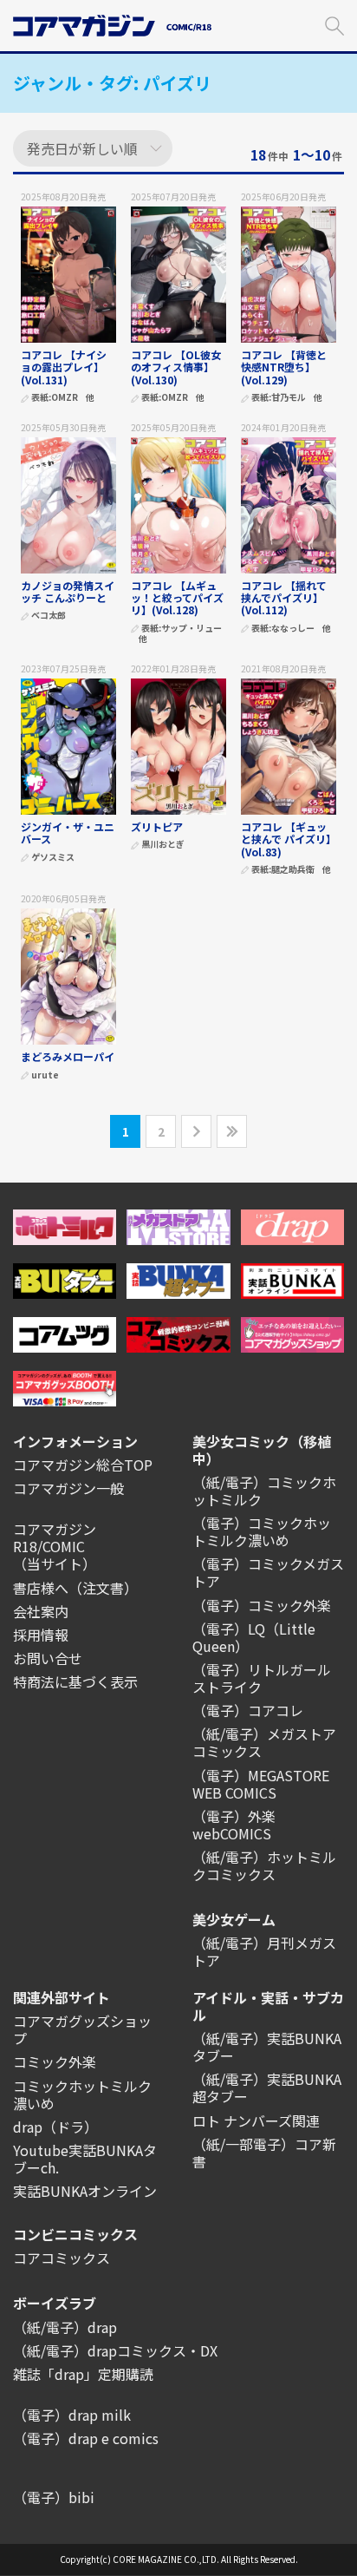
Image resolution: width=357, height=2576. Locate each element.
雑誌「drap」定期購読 (83, 2374)
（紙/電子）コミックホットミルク (264, 1491)
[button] (334, 23)
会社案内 (41, 1611)
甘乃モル (289, 398)
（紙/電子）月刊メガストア (264, 1951)
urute (45, 1075)
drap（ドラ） (55, 2127)
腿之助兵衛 (293, 870)
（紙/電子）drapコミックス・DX (115, 2350)
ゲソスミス (53, 858)
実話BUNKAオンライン (85, 2191)
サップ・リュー (191, 629)
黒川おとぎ (163, 845)
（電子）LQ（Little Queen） (254, 1637)
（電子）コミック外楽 (262, 1605)
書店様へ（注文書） (75, 1588)
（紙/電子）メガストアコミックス (264, 1742)
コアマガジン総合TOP (83, 1465)
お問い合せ (48, 1658)
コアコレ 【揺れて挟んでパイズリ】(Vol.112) (284, 598)
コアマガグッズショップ (82, 2029)
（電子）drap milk (72, 2415)
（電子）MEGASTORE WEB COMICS (261, 1784)
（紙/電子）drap (65, 2327)
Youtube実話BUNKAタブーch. (85, 2159)
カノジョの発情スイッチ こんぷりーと (68, 591)
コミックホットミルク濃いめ (82, 2094)
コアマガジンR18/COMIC (55, 1537)
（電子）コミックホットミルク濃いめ (262, 1531)
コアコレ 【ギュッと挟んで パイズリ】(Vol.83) (286, 839)
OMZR (65, 398)
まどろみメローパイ (68, 1056)
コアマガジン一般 (68, 1488)
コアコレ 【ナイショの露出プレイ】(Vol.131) (64, 367)
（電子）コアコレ (248, 1710)
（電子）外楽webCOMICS (234, 1825)
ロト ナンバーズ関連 (256, 2120)
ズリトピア (157, 826)
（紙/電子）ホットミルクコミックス (264, 1865)
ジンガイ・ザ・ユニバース (68, 832)
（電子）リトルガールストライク (262, 1678)
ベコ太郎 (49, 616)
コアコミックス (62, 2258)
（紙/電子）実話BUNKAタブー (267, 2047)
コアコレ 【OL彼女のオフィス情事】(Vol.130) (176, 367)
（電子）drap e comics (86, 2438)
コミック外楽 (55, 2061)
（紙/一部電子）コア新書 (264, 2153)
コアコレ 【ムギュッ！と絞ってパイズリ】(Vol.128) (177, 598)
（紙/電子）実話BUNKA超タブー (267, 2088)
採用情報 (41, 1635)
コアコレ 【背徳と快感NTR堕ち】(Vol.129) (284, 367)
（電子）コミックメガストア (268, 1572)
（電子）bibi (54, 2497)
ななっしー (293, 629)
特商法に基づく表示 (75, 1681)
